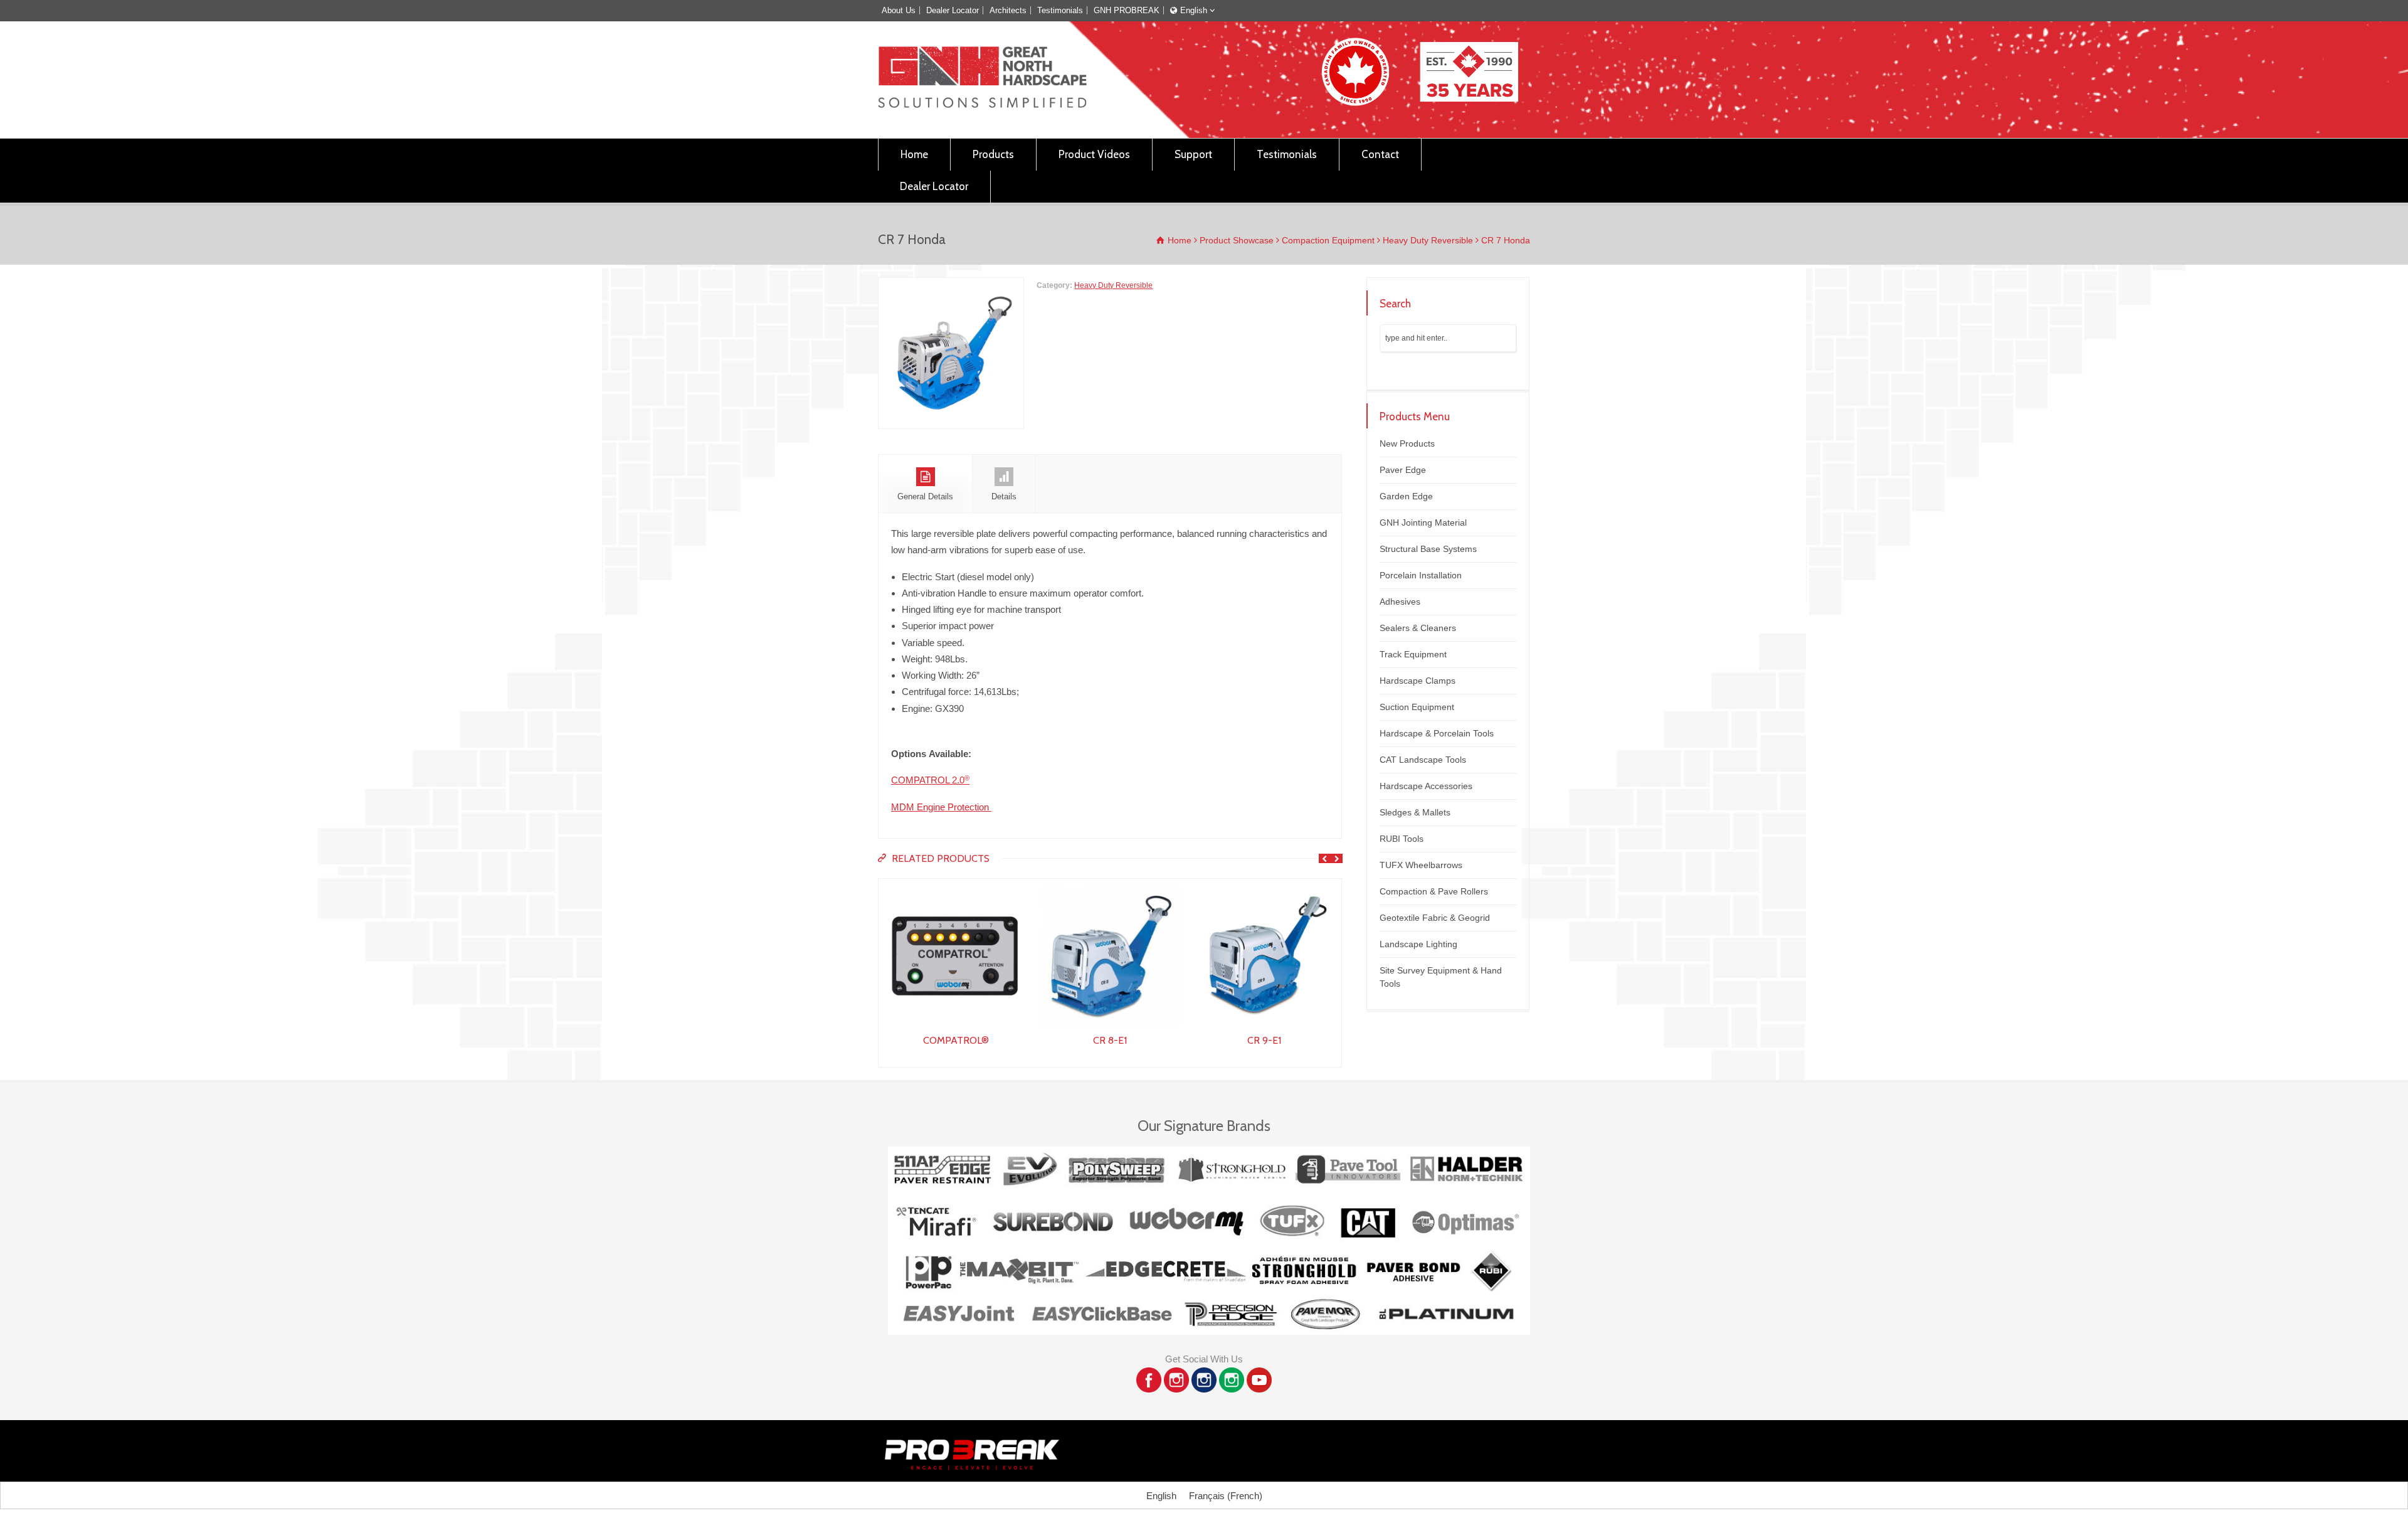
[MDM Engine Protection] (1264, 886)
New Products (1407, 443)
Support (1193, 154)
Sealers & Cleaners (1418, 628)
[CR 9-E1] (1110, 886)
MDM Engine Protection (941, 807)
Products (993, 154)
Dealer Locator (953, 10)
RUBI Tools (1402, 839)
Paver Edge (1403, 470)
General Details (925, 496)
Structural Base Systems (1428, 549)
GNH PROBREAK (1127, 10)
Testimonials (1060, 10)
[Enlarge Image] (951, 285)
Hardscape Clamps (1418, 681)
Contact (1380, 154)
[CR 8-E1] (956, 886)
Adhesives (1400, 602)
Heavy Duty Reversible (1113, 285)
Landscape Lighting (1418, 944)
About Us (899, 10)
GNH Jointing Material (1423, 523)
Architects (1008, 10)
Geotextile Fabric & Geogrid (1435, 918)
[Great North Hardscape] (982, 104)
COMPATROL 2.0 (930, 780)
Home (914, 154)
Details (1004, 496)
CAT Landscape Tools (1423, 760)
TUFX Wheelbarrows (1421, 865)
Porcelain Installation (1421, 575)
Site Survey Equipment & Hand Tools (1441, 977)
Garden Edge (1406, 496)
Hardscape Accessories (1426, 786)
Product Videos (1094, 154)
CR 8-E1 (956, 1040)
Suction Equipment (1417, 707)
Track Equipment (1413, 654)
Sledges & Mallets (1415, 812)
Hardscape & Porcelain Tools (1437, 733)
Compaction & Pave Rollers (1434, 891)
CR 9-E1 (1110, 1040)
